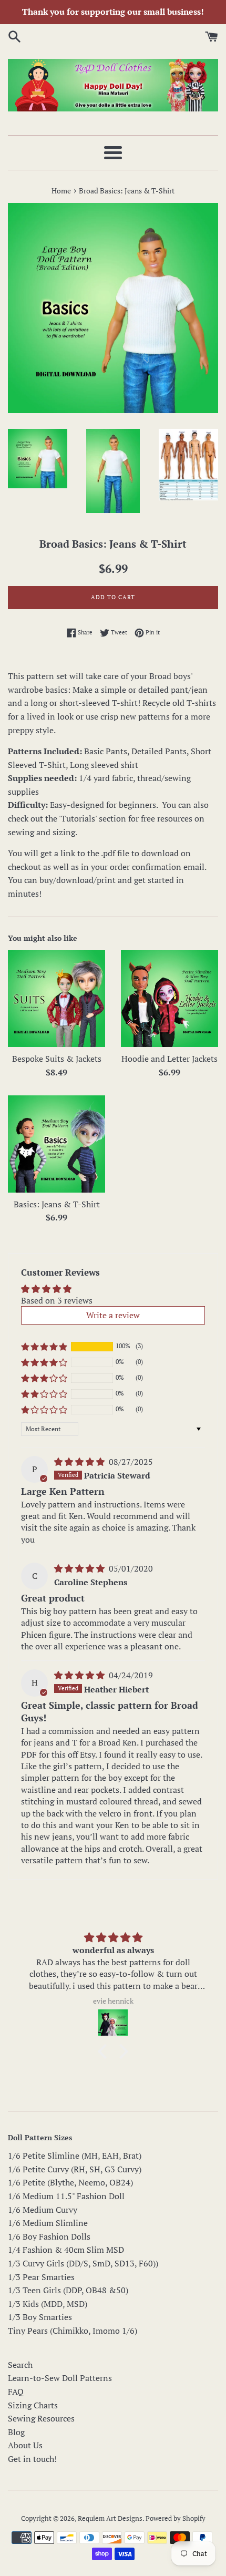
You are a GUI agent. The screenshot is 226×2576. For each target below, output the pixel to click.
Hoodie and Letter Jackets (169, 1059)
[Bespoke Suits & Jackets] (56, 998)
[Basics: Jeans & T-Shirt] (56, 1144)
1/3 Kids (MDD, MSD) (48, 2304)
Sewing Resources (41, 2418)
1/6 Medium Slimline (48, 2223)
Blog (16, 2432)
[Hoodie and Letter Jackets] (169, 998)
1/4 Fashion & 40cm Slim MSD (66, 2250)
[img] (80, 1462)
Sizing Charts (33, 2405)
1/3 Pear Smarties (41, 2277)
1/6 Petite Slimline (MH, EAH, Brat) (75, 2156)
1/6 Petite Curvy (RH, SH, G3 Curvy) (75, 2169)
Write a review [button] (113, 1315)
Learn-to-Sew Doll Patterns (60, 2378)
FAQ (16, 2392)
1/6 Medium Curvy (43, 2210)
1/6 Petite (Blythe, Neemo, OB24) (70, 2182)
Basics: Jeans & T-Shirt (57, 1204)
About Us (25, 2445)
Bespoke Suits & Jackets (57, 1059)
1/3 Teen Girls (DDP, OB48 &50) (68, 2290)
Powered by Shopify (176, 2518)
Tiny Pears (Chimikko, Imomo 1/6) (73, 2331)
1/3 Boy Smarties (40, 2317)
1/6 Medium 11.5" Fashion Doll (66, 2196)
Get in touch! (32, 2459)
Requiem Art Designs (110, 2518)
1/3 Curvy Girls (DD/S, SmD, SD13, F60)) (83, 2263)
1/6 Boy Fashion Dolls (49, 2236)
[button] (44, 1347)
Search (20, 2365)
